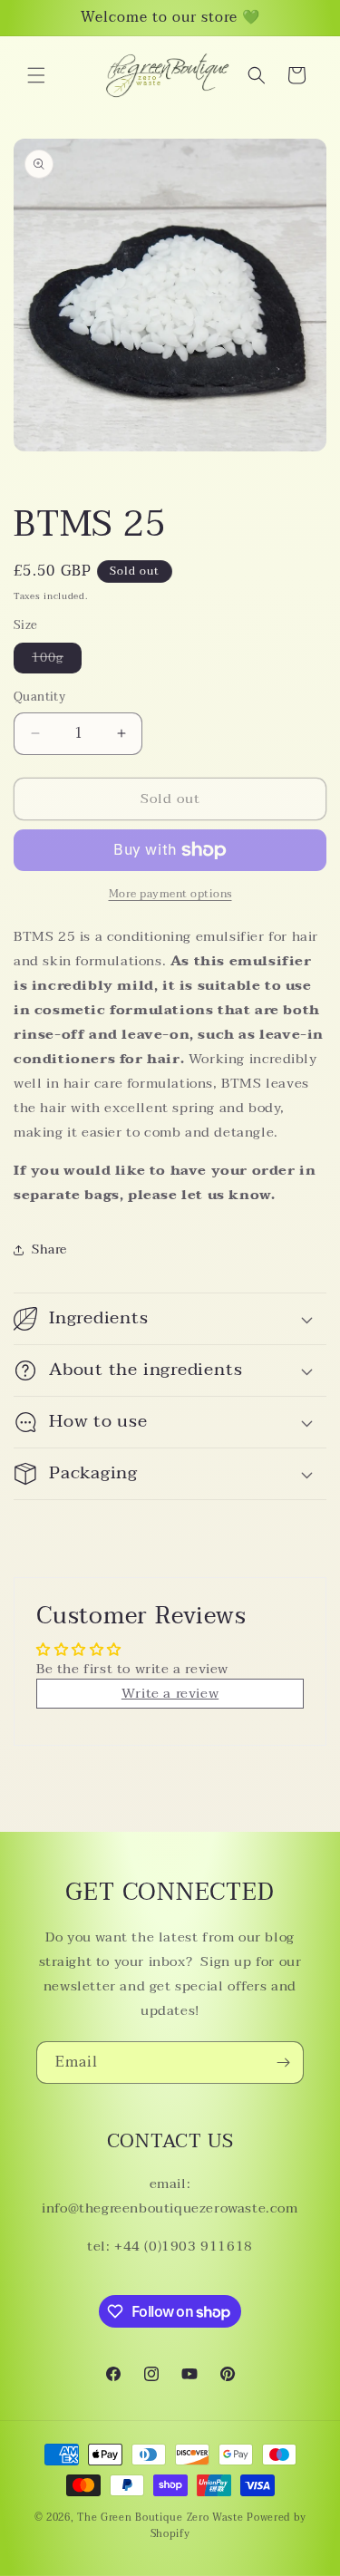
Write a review (170, 1693)
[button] (36, 75)
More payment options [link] (170, 894)
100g (57, 660)
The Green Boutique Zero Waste (162, 2518)
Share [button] (49, 1249)
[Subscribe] (283, 2063)
